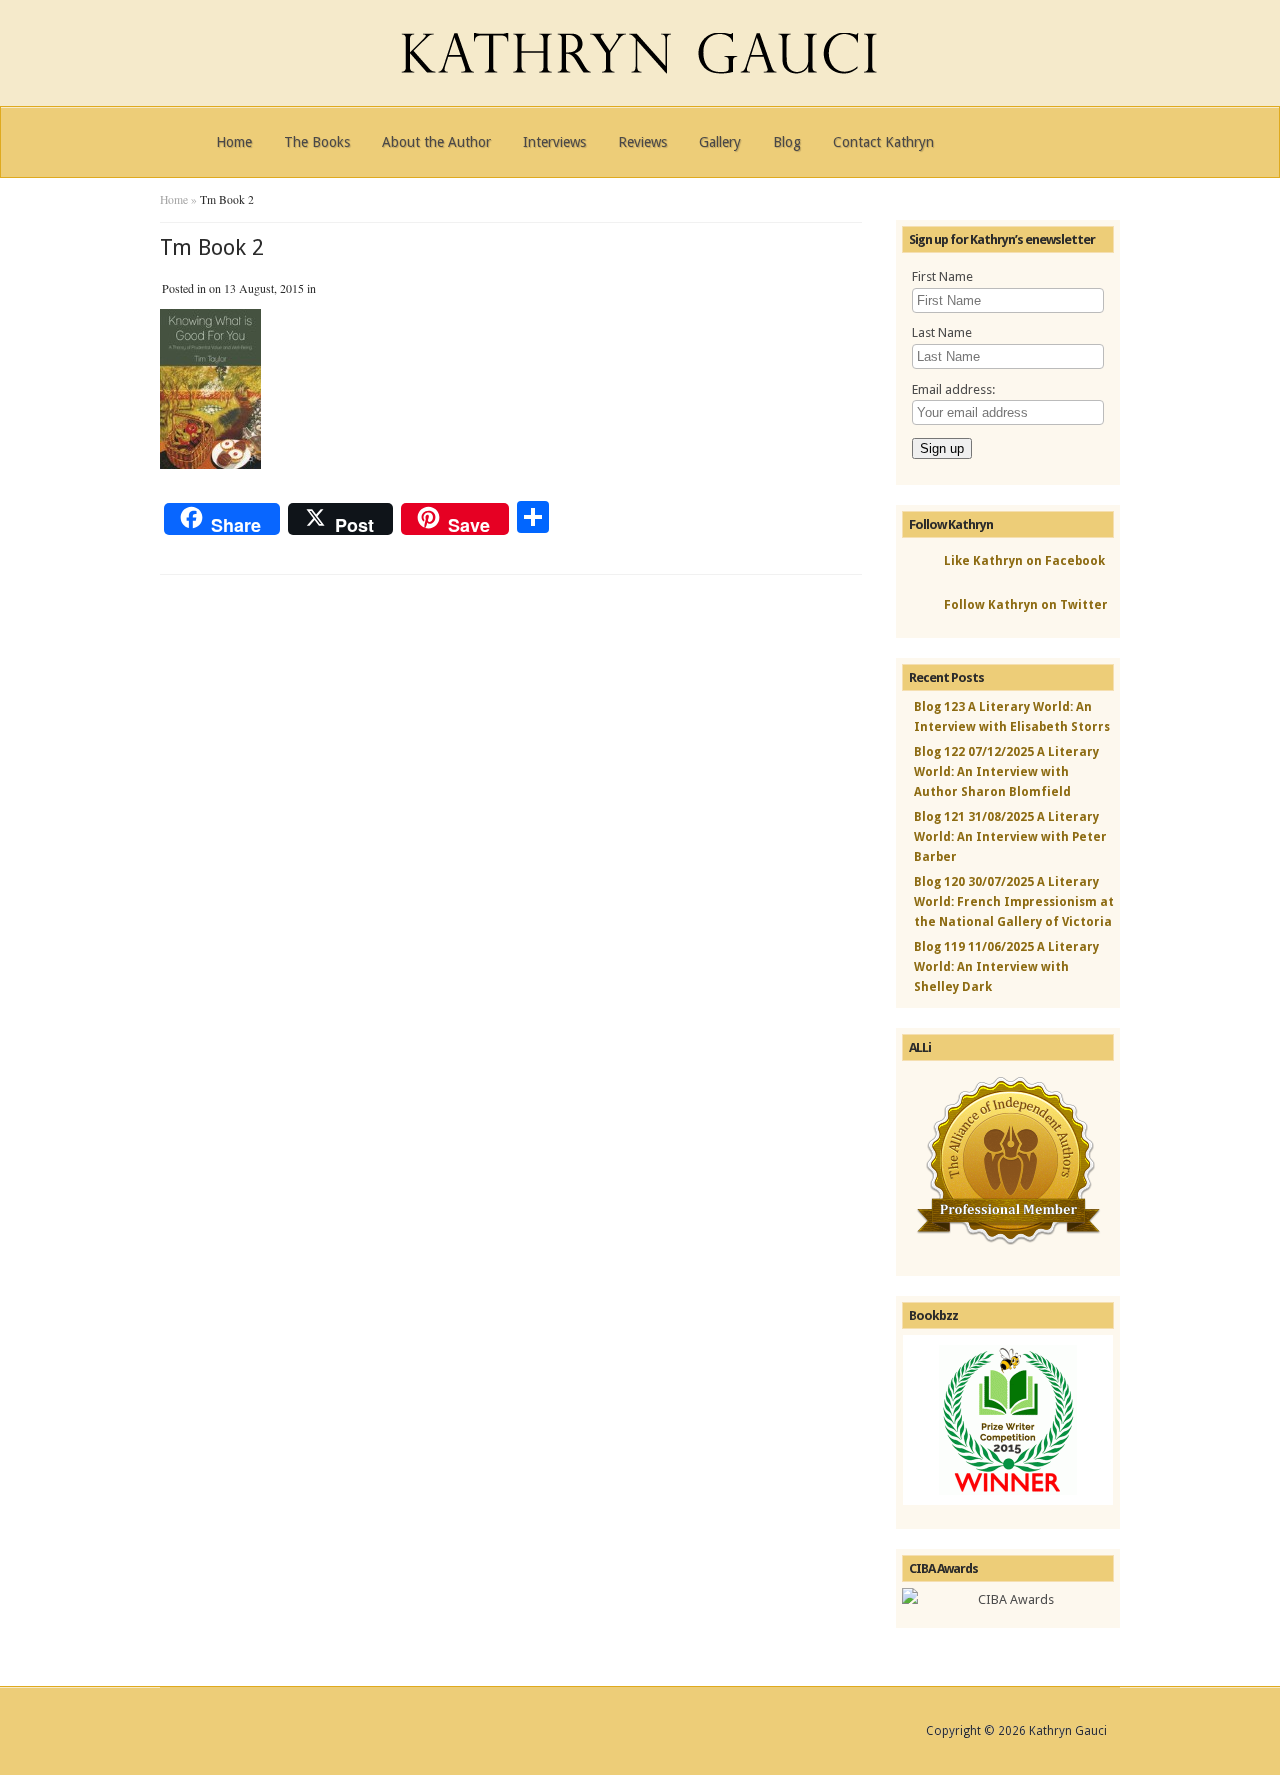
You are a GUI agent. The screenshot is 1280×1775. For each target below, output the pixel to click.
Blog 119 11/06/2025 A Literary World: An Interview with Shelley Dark (1006, 967)
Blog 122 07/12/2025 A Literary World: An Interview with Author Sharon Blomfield (1006, 772)
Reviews (642, 142)
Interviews (554, 142)
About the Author (436, 142)
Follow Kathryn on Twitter (1026, 605)
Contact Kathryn (883, 142)
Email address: (953, 389)
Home (234, 142)
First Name (942, 276)
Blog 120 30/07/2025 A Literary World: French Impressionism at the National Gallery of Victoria (1014, 902)
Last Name (942, 332)
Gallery (720, 142)
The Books (317, 142)
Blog (787, 142)
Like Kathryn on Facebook (1024, 561)
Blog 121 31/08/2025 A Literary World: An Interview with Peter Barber (1010, 837)
